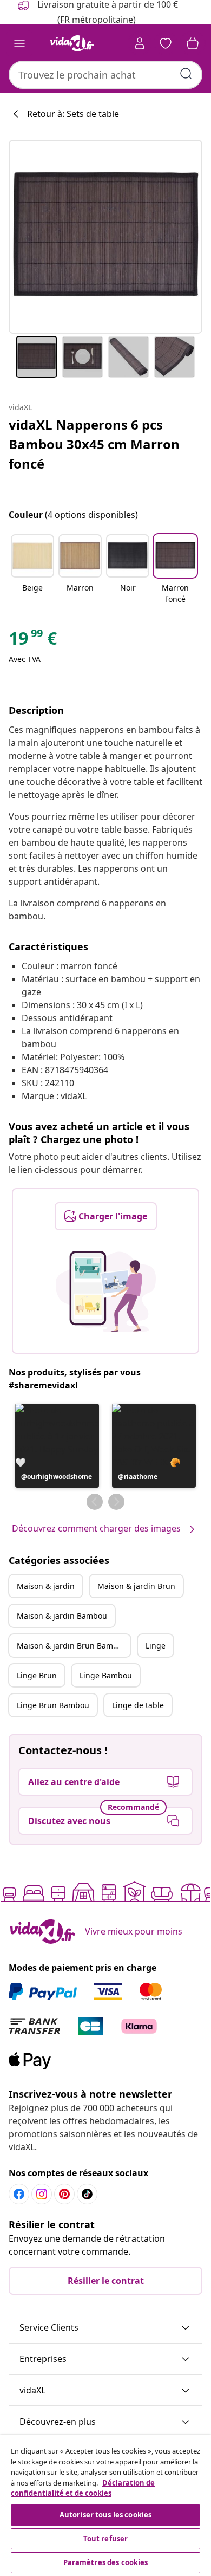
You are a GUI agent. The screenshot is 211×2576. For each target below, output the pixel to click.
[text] (33, 641)
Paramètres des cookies (106, 2562)
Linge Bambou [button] (106, 1675)
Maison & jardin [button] (46, 1586)
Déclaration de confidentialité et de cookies (83, 2488)
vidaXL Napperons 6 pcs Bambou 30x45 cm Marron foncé (94, 444)
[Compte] (140, 43)
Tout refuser (106, 2539)
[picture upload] (106, 1292)
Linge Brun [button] (37, 1675)
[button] (32, 570)
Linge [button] (156, 1646)
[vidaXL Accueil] (72, 43)
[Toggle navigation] (19, 43)
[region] (105, 2506)
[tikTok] (87, 2194)
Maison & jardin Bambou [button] (62, 1616)
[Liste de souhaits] (166, 43)
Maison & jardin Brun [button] (136, 1586)
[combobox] (105, 75)
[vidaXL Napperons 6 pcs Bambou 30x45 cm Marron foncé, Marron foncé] (105, 237)
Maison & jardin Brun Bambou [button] (72, 1646)
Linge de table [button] (138, 1705)
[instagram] (42, 2194)
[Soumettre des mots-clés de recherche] (186, 74)
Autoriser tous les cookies (105, 2515)
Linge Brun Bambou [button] (53, 1705)
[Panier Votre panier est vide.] (193, 43)
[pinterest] (64, 2194)
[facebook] (19, 2194)
